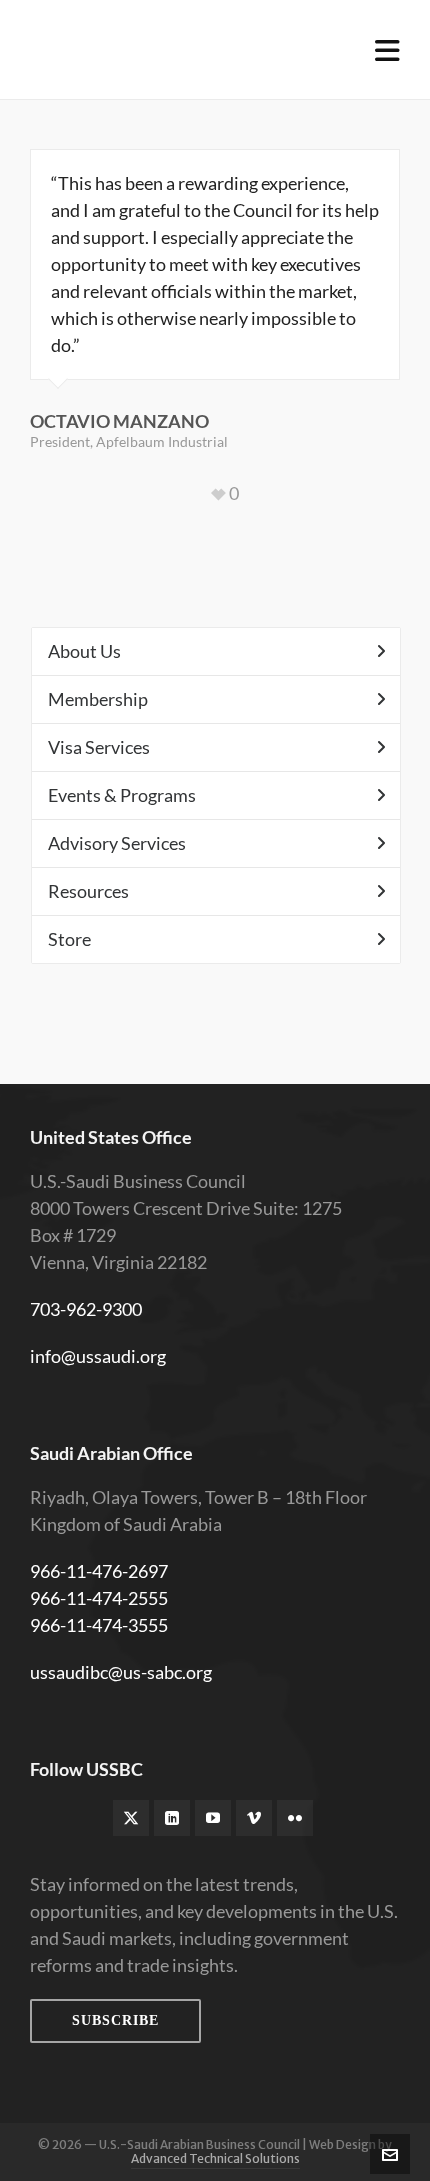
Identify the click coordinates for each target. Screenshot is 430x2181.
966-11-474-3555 (99, 1625)
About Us (84, 651)
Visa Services (99, 747)
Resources (88, 891)
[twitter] (131, 1818)
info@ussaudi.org (98, 1356)
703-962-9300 (86, 1309)
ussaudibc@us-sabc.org (121, 1672)
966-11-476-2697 (99, 1571)
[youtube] (213, 1818)
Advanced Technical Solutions (215, 2158)
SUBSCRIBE (115, 2020)
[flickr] (295, 1818)
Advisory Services (117, 843)
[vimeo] (254, 1818)
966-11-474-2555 (99, 1598)
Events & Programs (122, 795)
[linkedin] (172, 1818)
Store (69, 939)
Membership (98, 699)
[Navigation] (387, 50)
